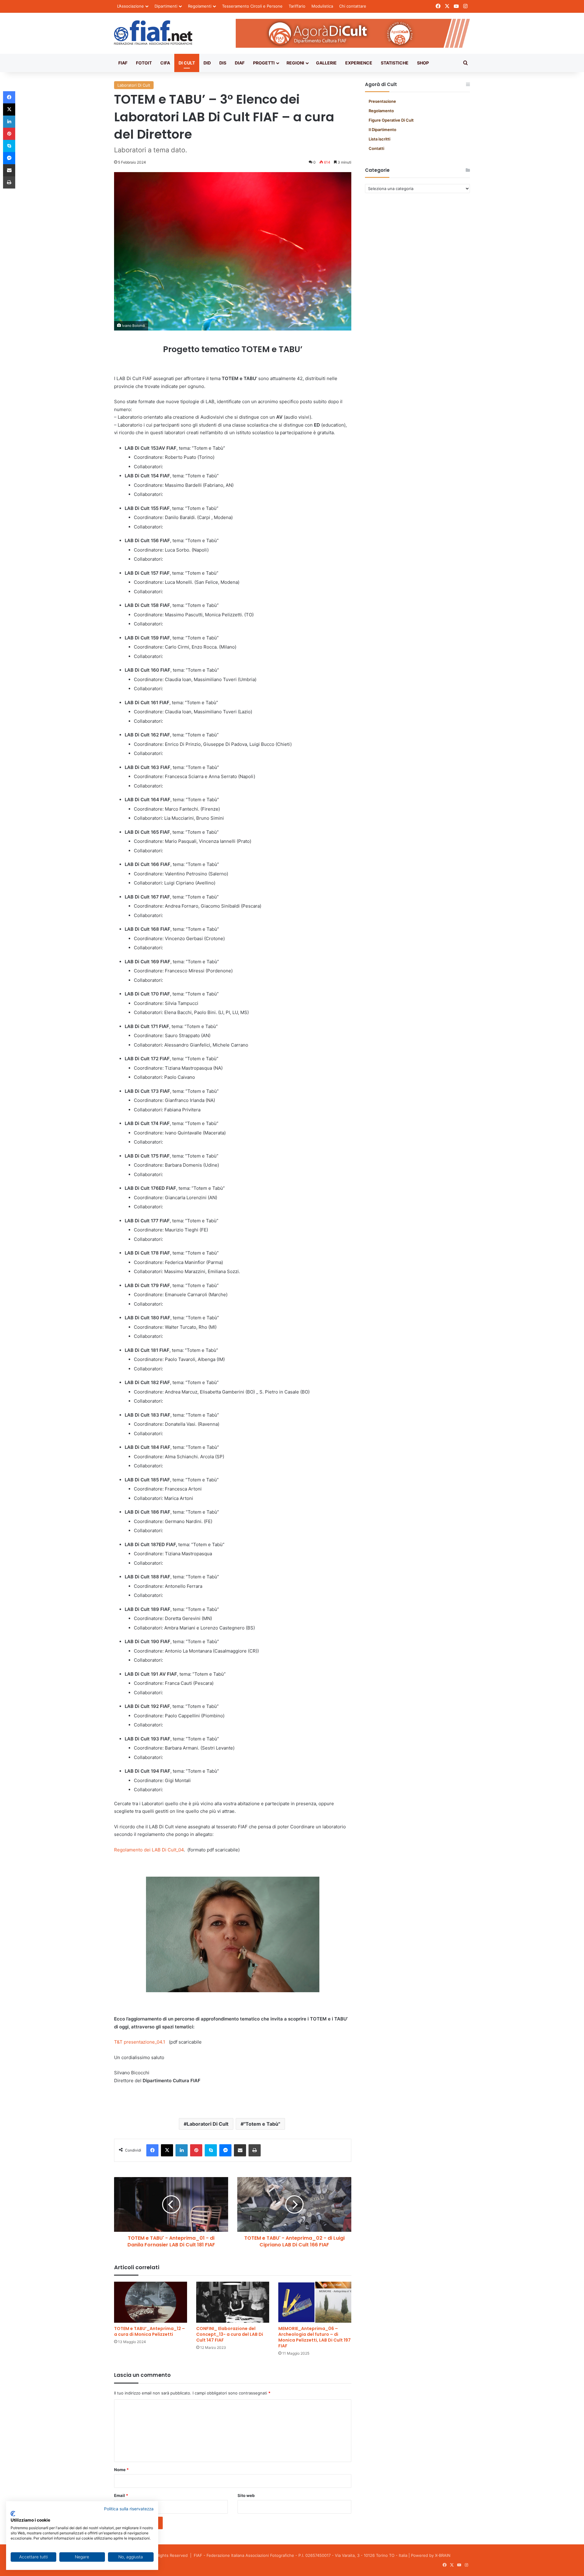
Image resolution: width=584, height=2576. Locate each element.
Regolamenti (200, 6)
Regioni (295, 63)
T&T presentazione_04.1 (140, 2042)
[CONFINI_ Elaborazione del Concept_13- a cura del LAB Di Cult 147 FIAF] (233, 2302)
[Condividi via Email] (240, 2150)
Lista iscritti (379, 139)
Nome (121, 2470)
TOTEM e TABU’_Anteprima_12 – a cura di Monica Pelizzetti (149, 2331)
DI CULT (187, 63)
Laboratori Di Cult (134, 85)
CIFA (165, 63)
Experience (359, 63)
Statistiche (395, 63)
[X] (167, 2150)
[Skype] (211, 2150)
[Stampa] (255, 2150)
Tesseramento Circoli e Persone (252, 6)
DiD (207, 63)
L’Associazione (130, 6)
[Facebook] (152, 2150)
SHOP (423, 63)
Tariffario (297, 6)
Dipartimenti (166, 6)
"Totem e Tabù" (262, 2124)
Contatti (376, 148)
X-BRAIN (443, 2555)
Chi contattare (353, 6)
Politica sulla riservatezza (129, 2509)
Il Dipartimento (382, 130)
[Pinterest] (196, 2150)
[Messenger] (225, 2150)
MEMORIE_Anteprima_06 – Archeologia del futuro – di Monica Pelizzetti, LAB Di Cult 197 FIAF (315, 2337)
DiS (223, 63)
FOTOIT (144, 63)
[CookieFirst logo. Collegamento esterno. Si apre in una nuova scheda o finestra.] (13, 2514)
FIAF (123, 63)
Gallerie (326, 63)
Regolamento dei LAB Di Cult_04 (149, 1850)
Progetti (264, 63)
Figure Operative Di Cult (391, 120)
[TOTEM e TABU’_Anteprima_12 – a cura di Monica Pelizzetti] (151, 2302)
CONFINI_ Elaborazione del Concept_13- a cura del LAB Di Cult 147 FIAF (230, 2334)
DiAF (240, 63)
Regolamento (381, 111)
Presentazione (382, 101)
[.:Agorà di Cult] (153, 33)
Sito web (246, 2495)
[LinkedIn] (182, 2150)
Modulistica (322, 6)
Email (121, 2495)
